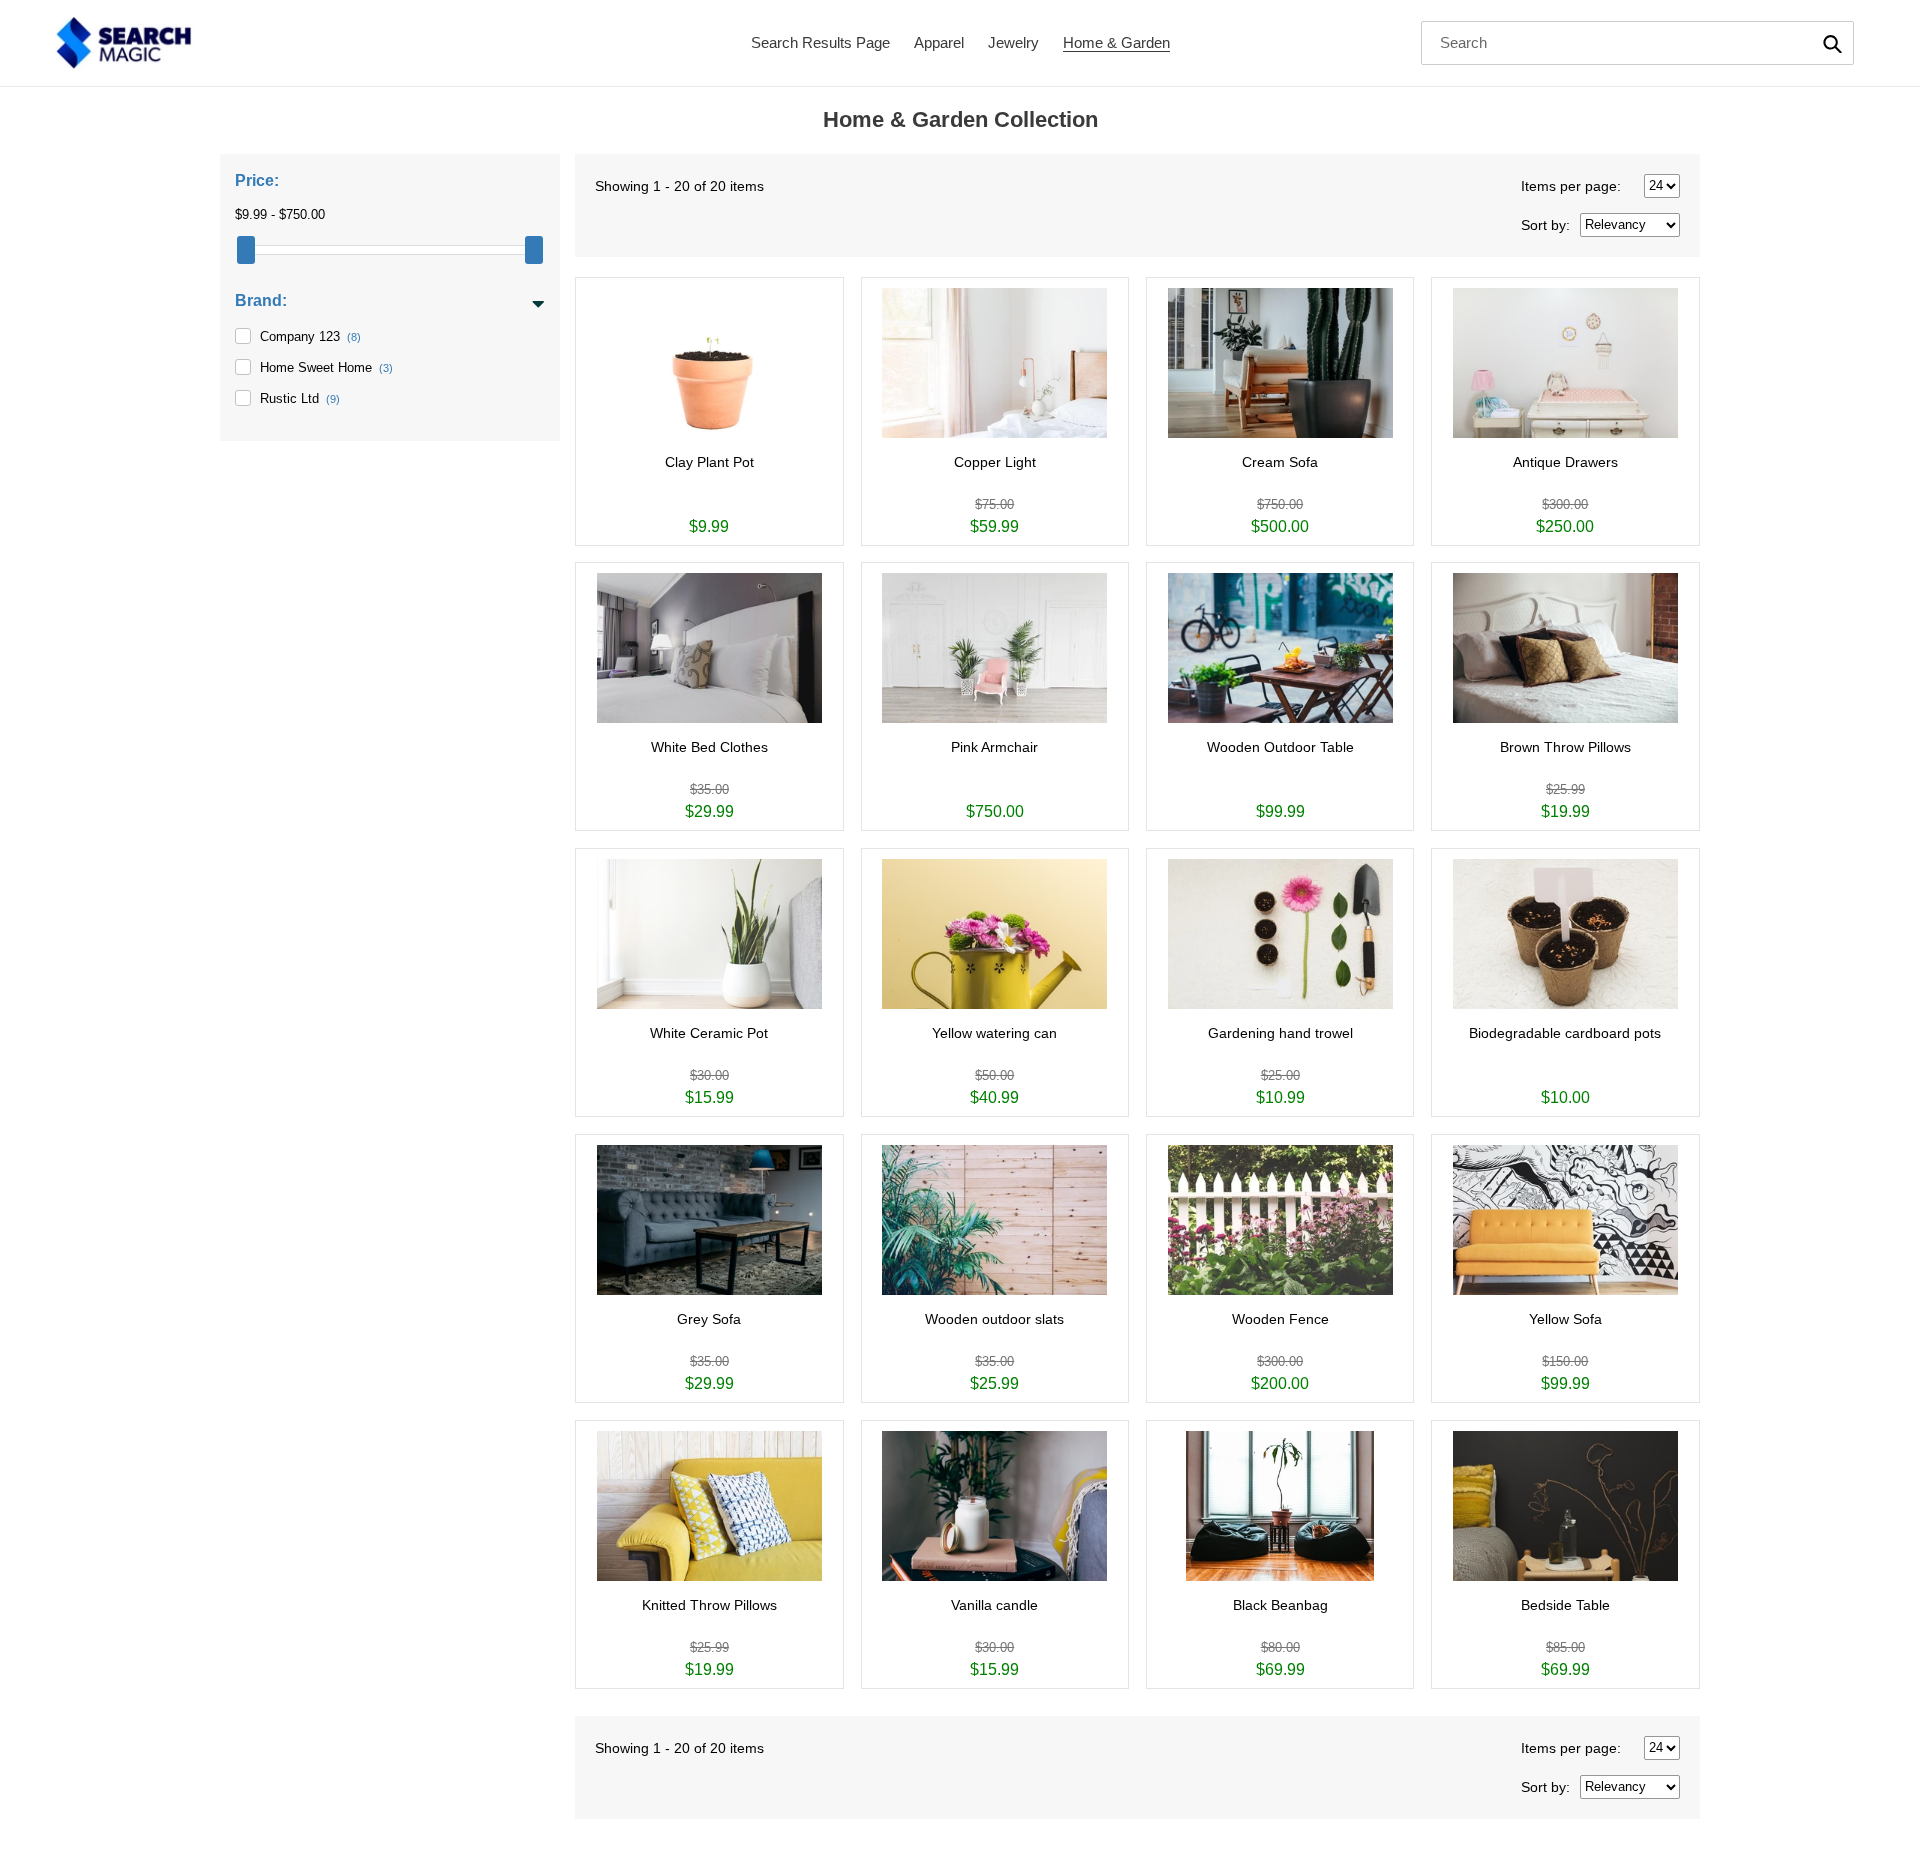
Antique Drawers (1565, 462)
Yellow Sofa (1565, 1319)
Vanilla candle (994, 1605)
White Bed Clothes (709, 747)
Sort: (1545, 225)
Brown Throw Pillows (1565, 747)
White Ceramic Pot (709, 1033)
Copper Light (995, 462)
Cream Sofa (1280, 462)
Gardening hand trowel (1280, 1033)
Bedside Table (1565, 1605)
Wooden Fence (1280, 1319)
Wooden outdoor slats (994, 1319)
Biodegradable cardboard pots (1565, 1033)
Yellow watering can (994, 1033)
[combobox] (1638, 43)
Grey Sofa (709, 1319)
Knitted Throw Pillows (709, 1605)
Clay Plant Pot (709, 462)
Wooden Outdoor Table (1280, 747)
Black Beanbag (1280, 1605)
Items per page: (1571, 186)
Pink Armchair (994, 747)
